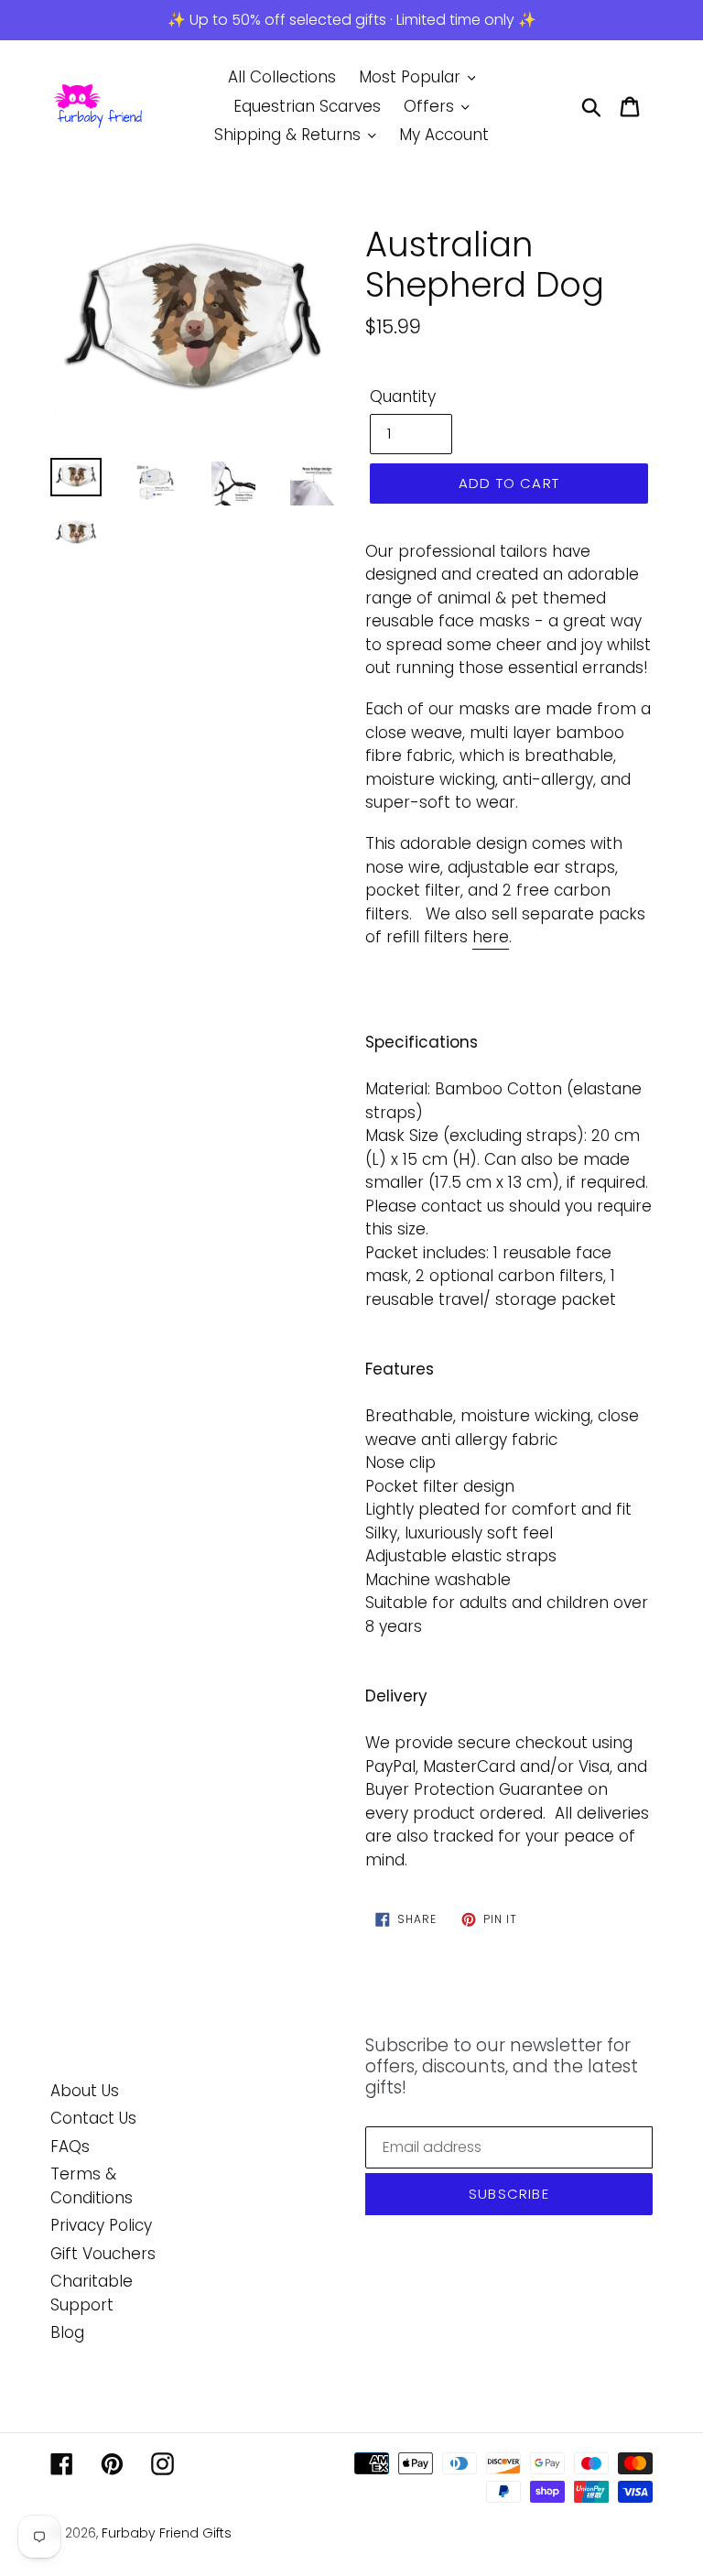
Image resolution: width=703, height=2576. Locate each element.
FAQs (70, 2147)
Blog (67, 2332)
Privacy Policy (101, 2225)
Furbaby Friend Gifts (167, 2533)
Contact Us (93, 2118)
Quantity (403, 397)
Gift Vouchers (103, 2254)
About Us (85, 2091)
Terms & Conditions (92, 2186)
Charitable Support (92, 2293)
